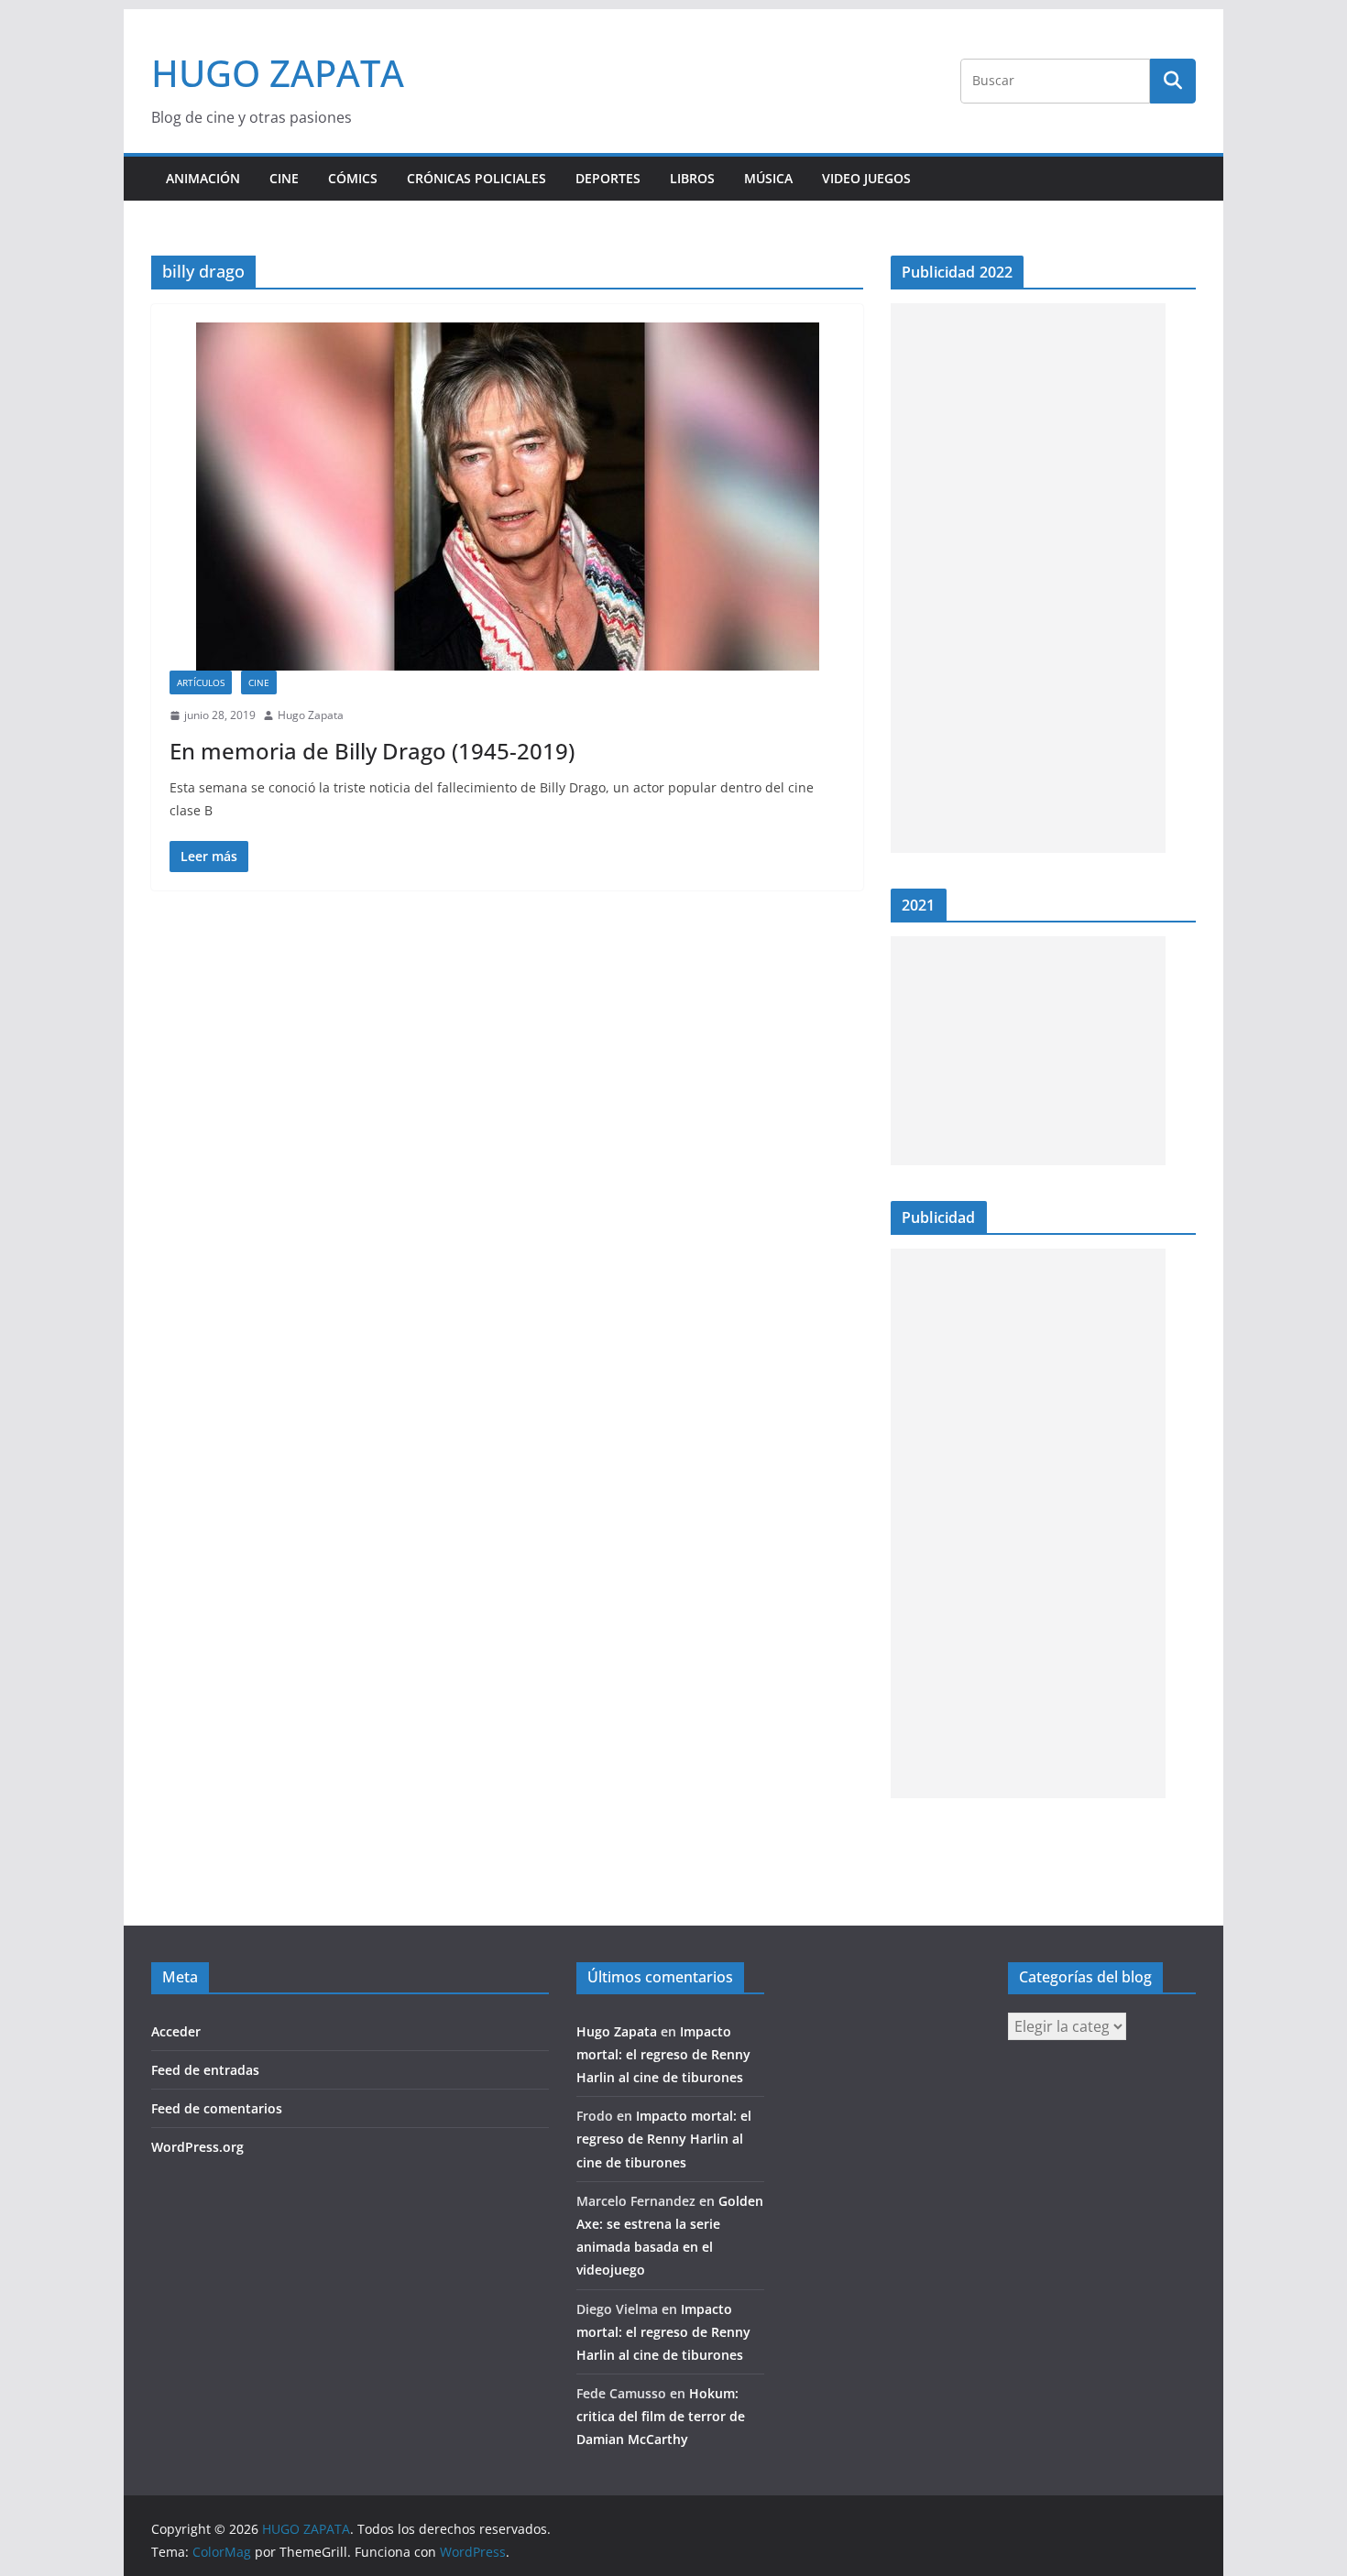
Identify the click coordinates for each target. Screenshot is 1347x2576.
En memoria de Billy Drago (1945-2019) (372, 751)
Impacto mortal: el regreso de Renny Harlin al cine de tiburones (663, 2054)
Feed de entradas (205, 2070)
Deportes (608, 178)
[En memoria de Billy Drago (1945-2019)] (507, 497)
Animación (203, 178)
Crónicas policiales (476, 178)
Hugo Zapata (311, 715)
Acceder (176, 2031)
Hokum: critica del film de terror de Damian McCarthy (661, 2416)
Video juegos (866, 178)
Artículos (201, 682)
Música (768, 178)
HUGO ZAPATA (278, 73)
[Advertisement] (1028, 578)
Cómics (353, 178)
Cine (284, 178)
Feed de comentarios (217, 2108)
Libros (692, 178)
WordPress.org (197, 2147)
